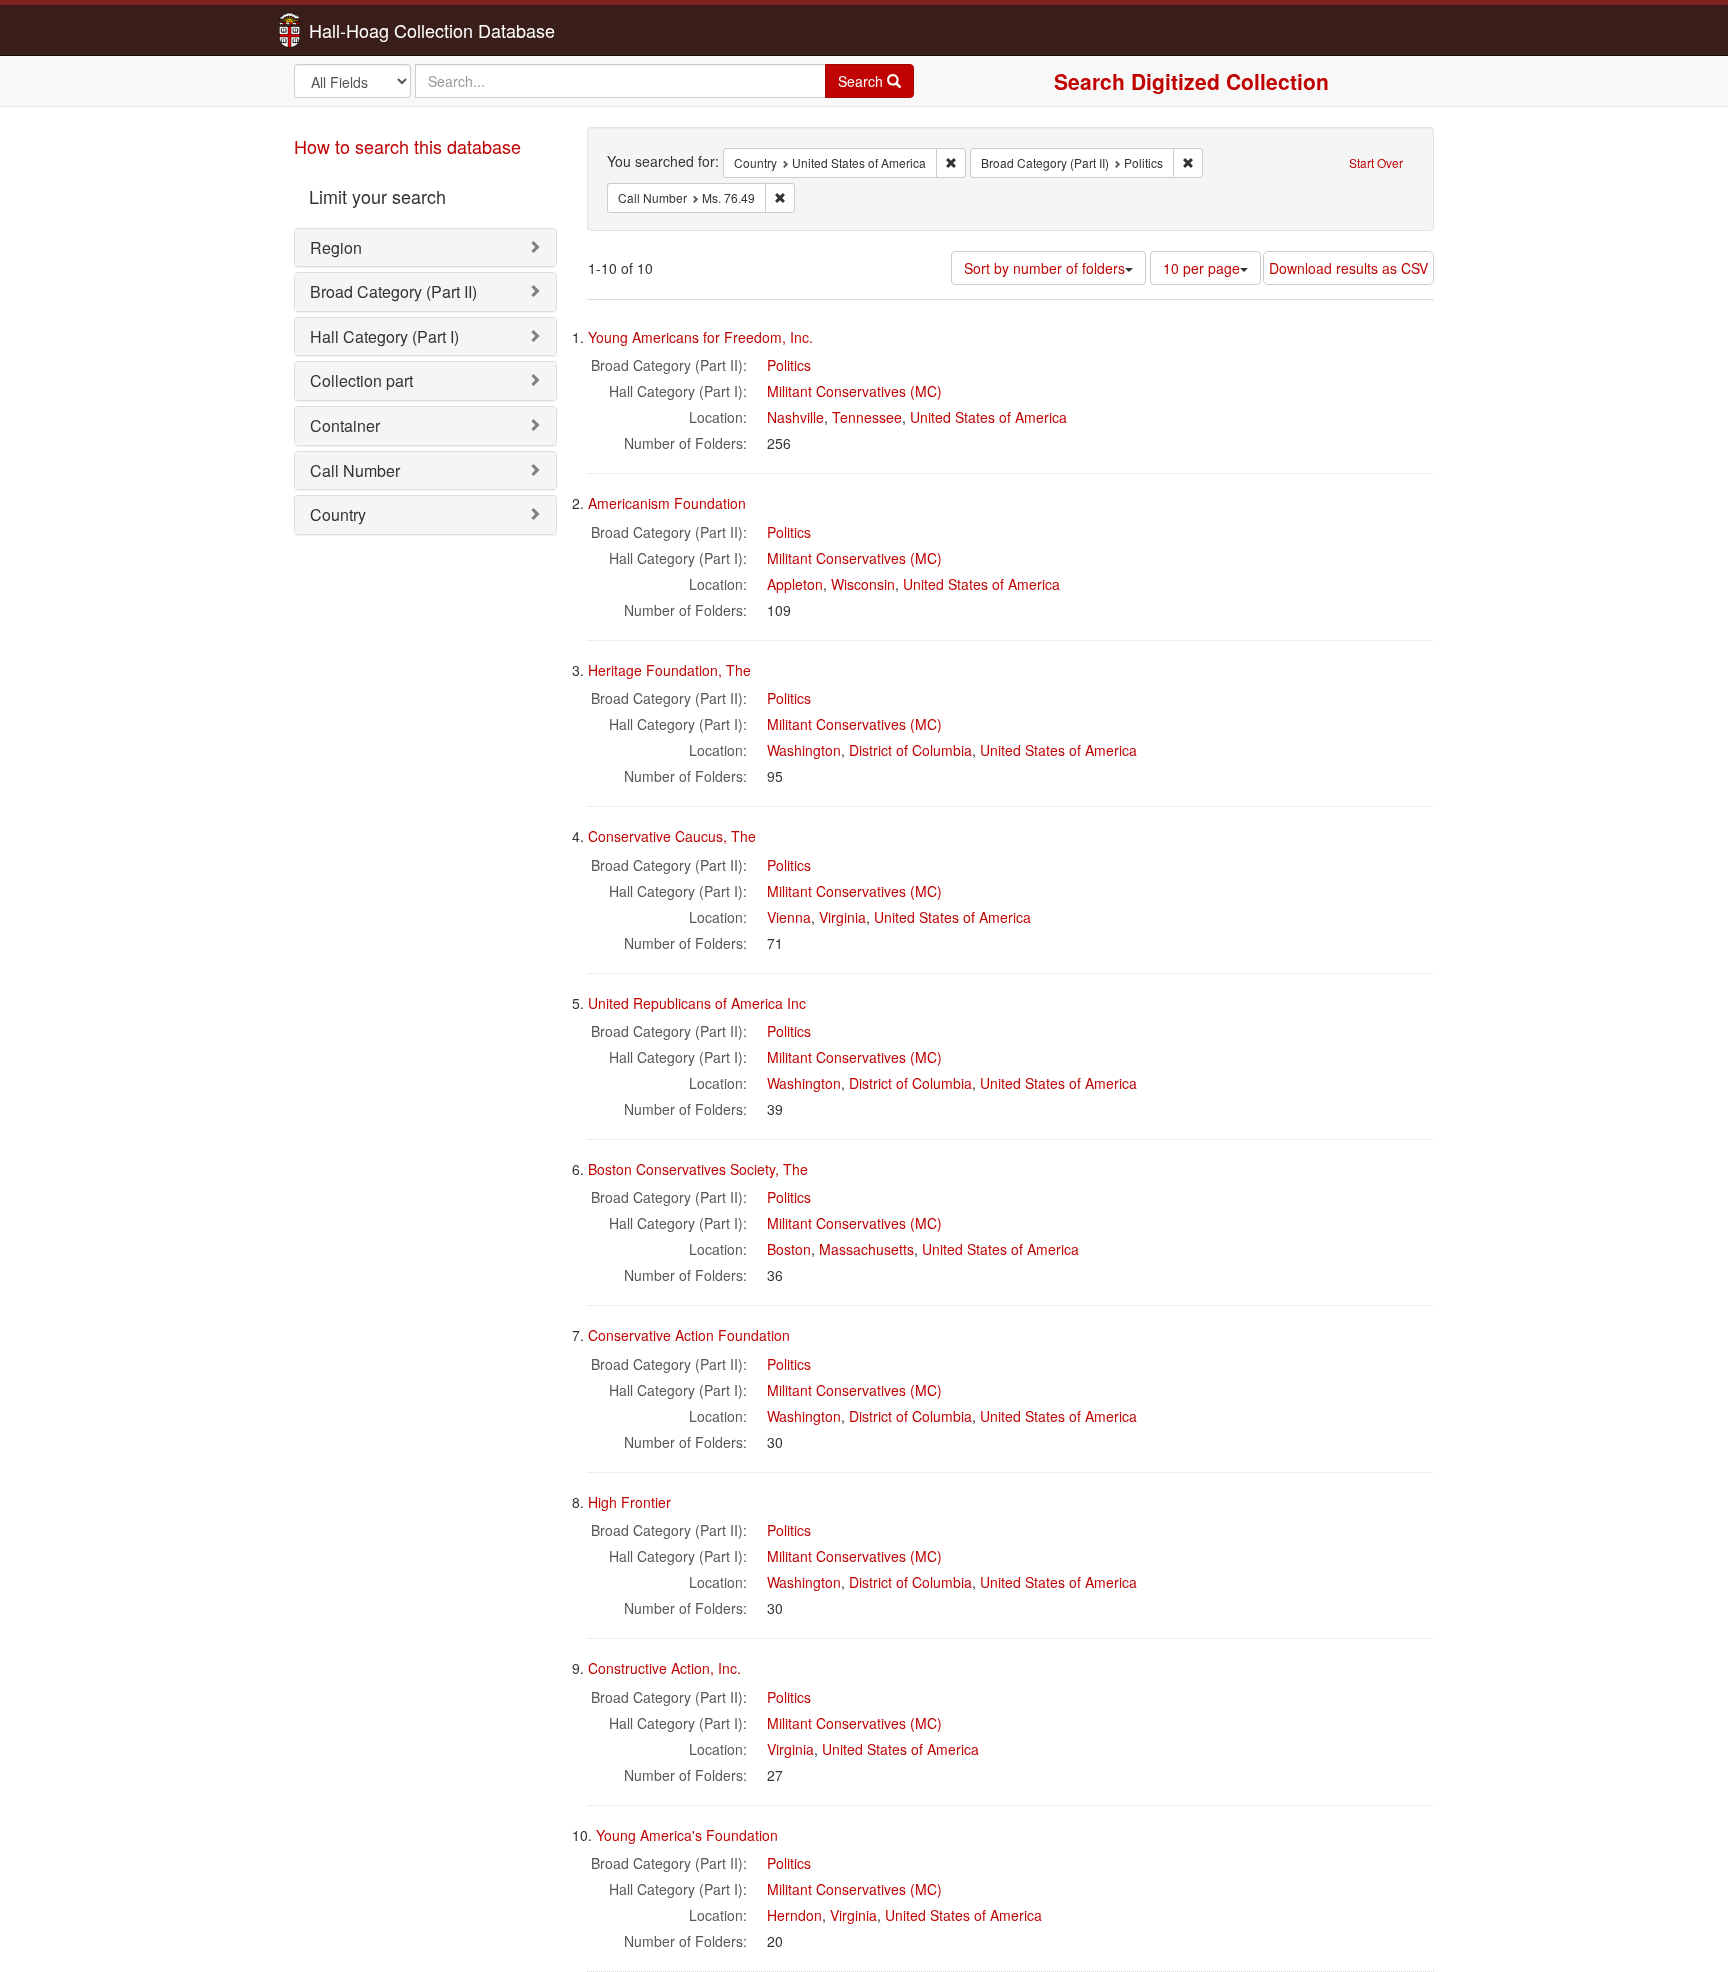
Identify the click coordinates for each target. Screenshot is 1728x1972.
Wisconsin (863, 584)
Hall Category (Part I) (384, 336)
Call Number (355, 470)
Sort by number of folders (1044, 268)
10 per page (1201, 268)
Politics (789, 365)
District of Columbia (910, 750)
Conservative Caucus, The (672, 836)
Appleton (795, 584)
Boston (789, 1249)
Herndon (794, 1915)
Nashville (795, 417)
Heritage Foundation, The (669, 670)
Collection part (361, 380)
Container (345, 425)
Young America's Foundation (687, 1835)
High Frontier (629, 1502)
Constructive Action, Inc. (664, 1668)
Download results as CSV (1348, 268)
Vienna (789, 917)
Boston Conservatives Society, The (698, 1169)
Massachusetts (866, 1249)
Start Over (1376, 162)
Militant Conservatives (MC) (854, 391)
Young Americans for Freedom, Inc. (700, 337)
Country (338, 514)
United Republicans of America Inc (697, 1003)
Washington (804, 750)
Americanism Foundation (667, 503)
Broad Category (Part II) (393, 291)
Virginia (842, 917)
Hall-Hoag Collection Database (369, 30)
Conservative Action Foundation (689, 1335)
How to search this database (407, 146)
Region (336, 247)
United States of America (988, 417)
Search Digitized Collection (1191, 81)
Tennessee (867, 417)
